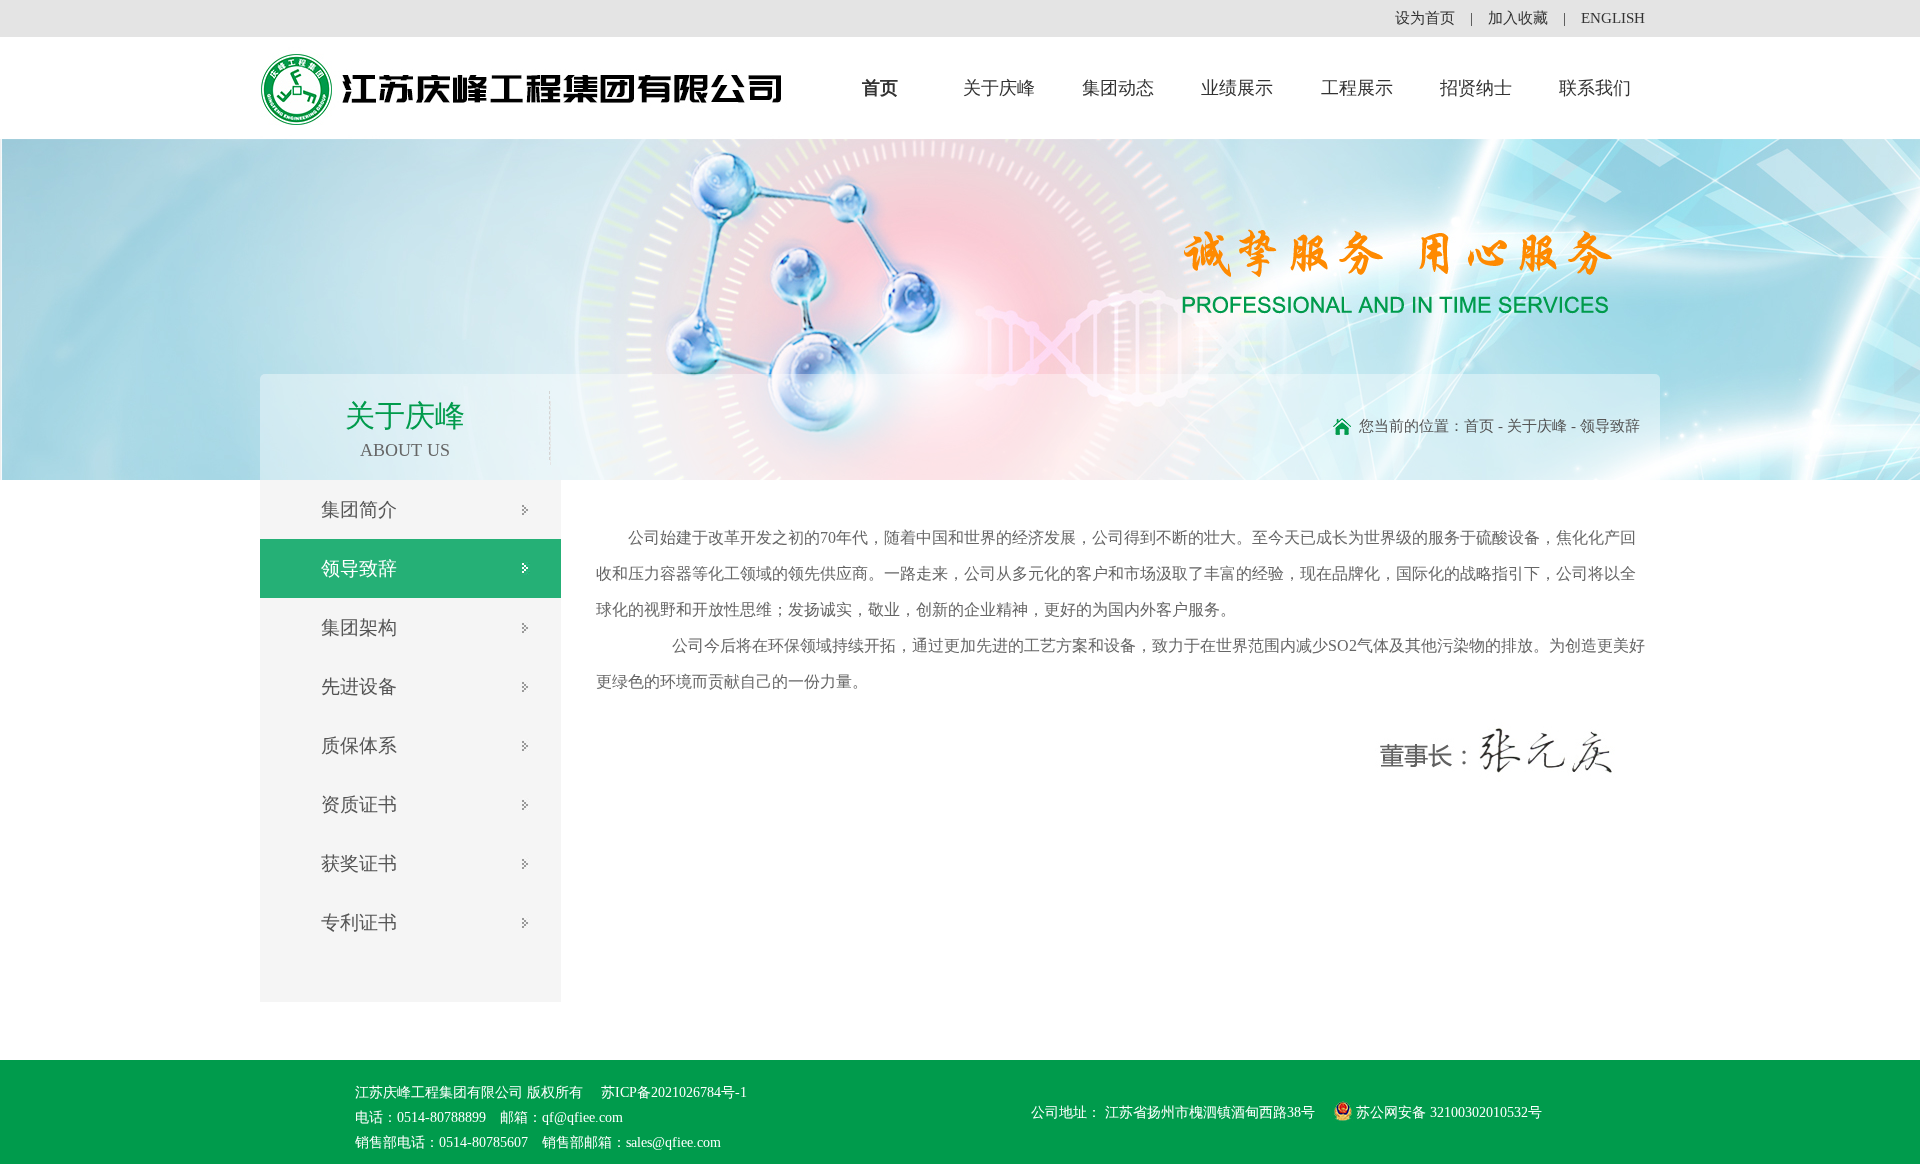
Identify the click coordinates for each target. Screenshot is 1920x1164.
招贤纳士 (1476, 88)
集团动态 (1118, 88)
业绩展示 (1237, 88)
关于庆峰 (999, 88)
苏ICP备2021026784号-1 (672, 1092)
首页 (880, 88)
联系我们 (1595, 88)
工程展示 (1357, 88)
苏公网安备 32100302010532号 (1449, 1112)
